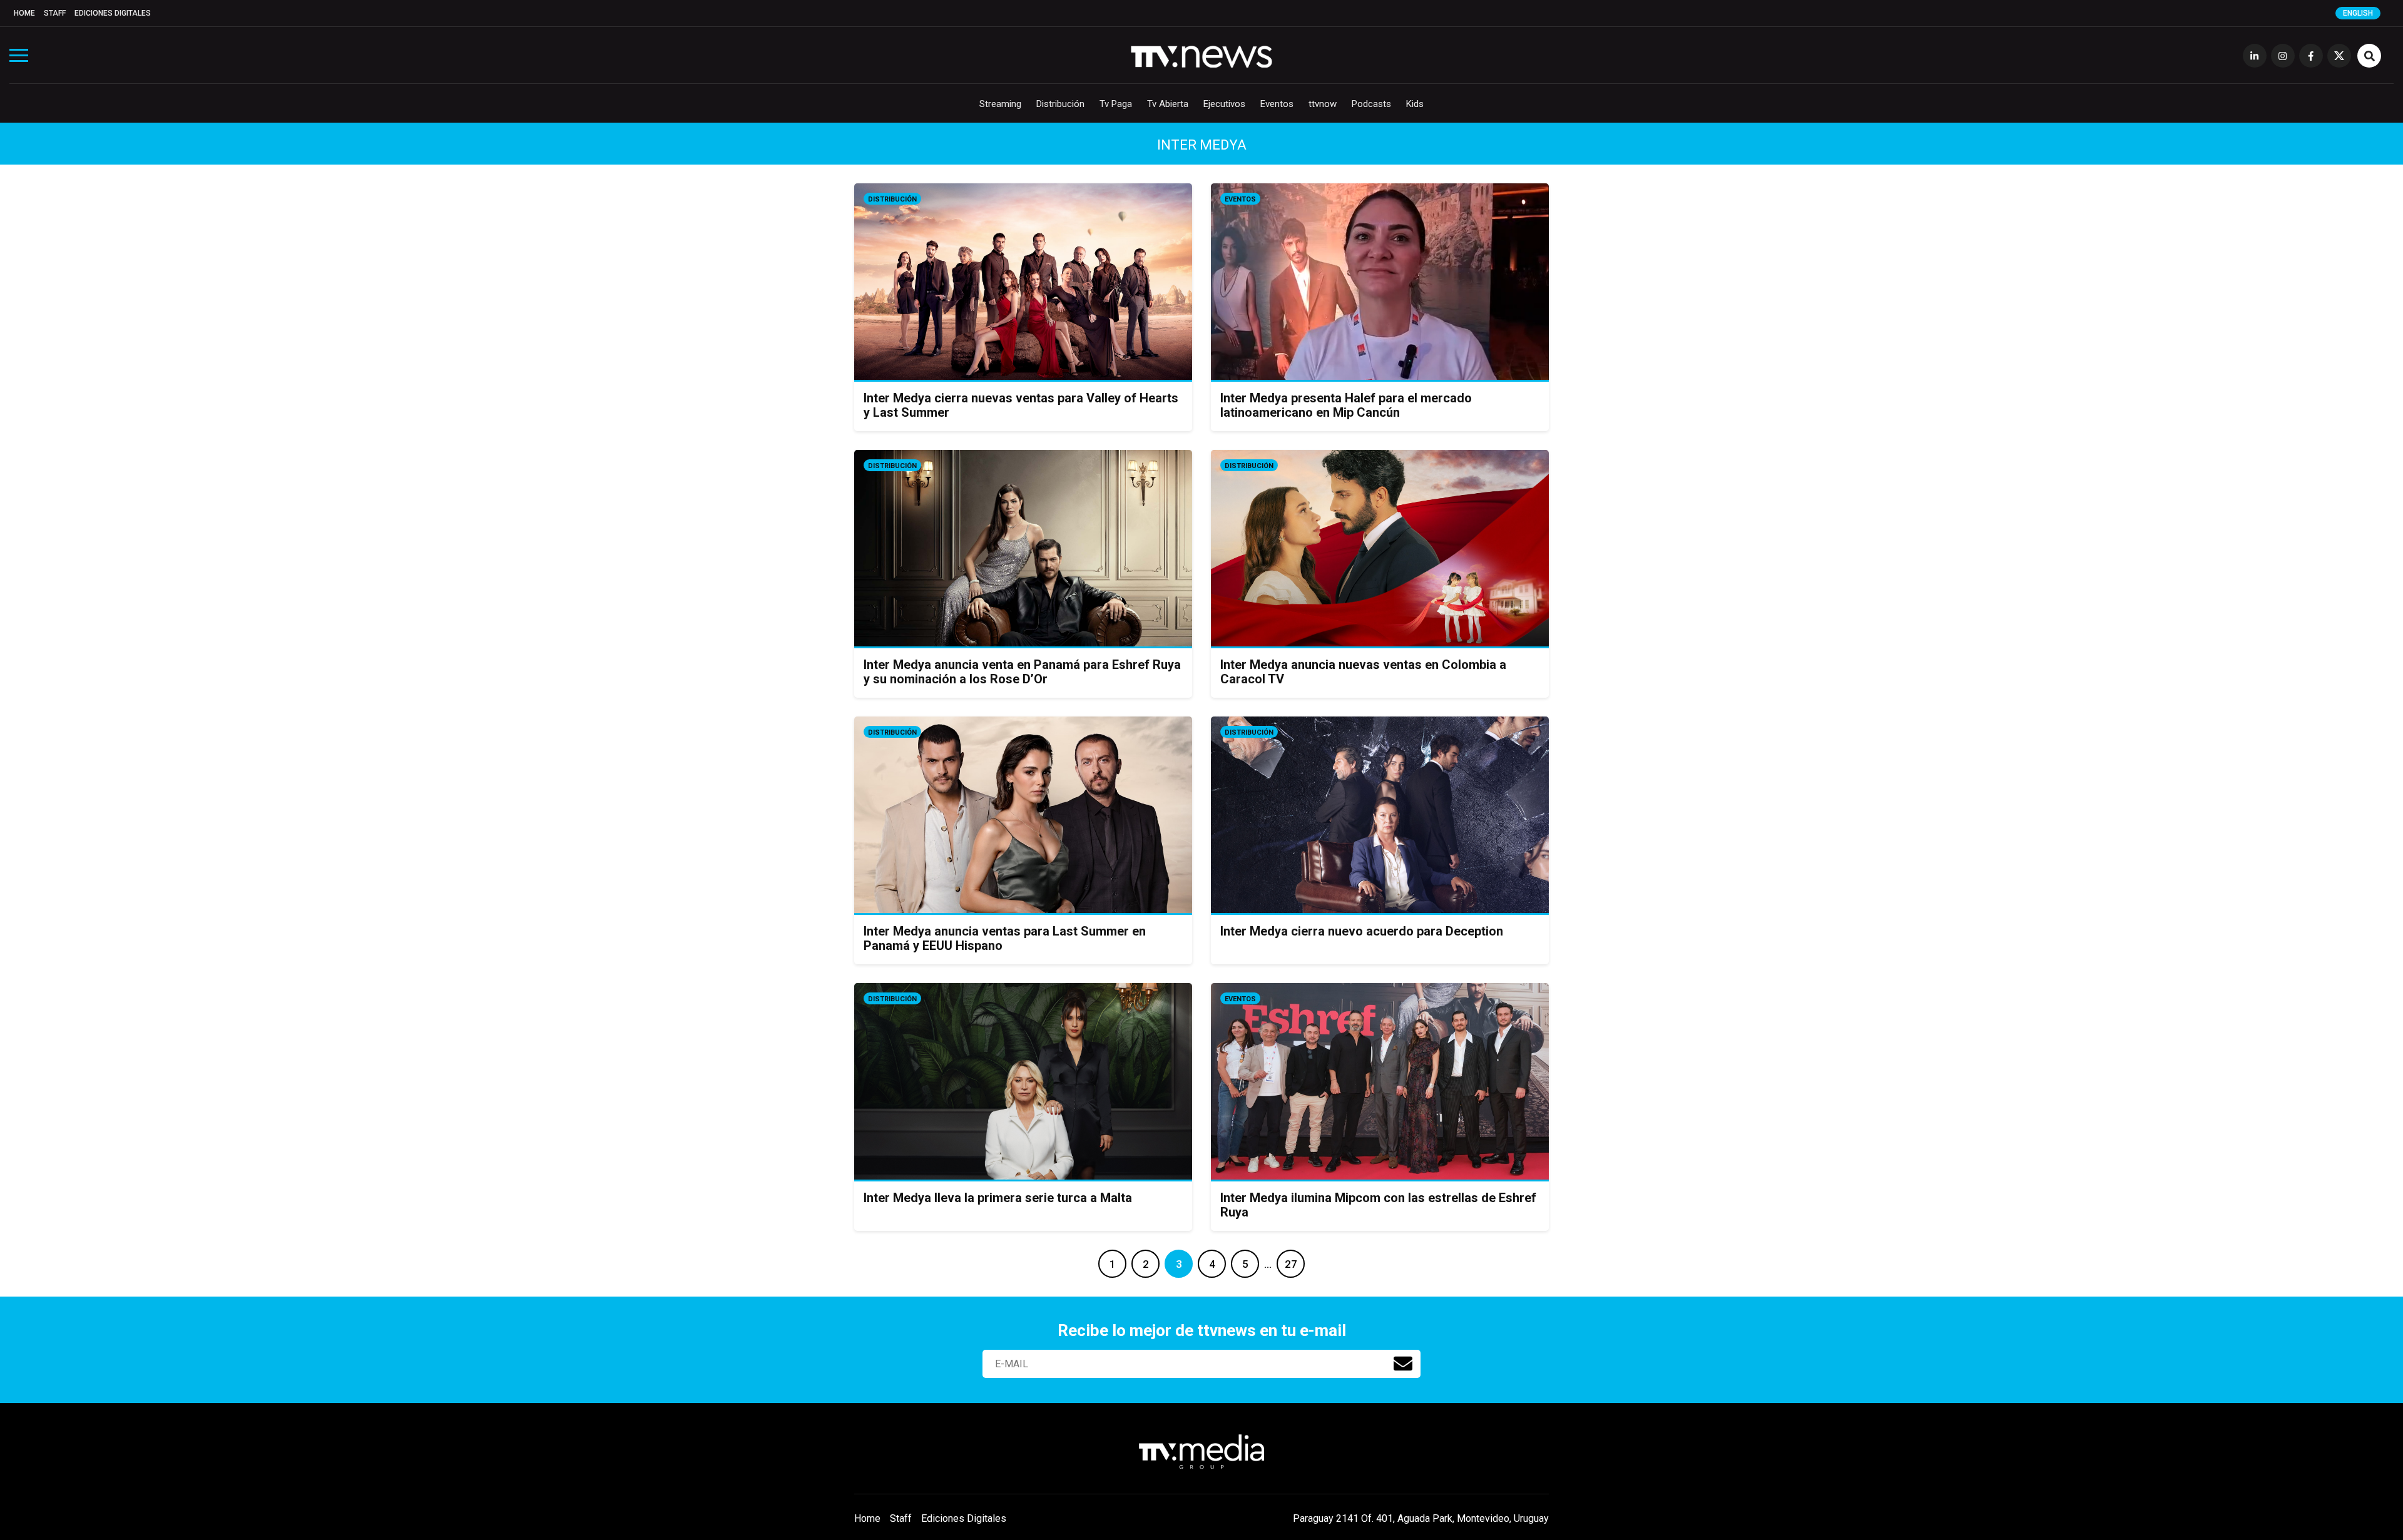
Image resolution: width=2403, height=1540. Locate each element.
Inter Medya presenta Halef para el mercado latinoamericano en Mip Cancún (1346, 405)
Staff (55, 13)
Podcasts (1371, 104)
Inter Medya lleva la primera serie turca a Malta (998, 1198)
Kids (1415, 104)
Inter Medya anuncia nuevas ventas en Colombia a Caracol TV (1363, 672)
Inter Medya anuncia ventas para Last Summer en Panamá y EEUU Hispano (1005, 938)
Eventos (1277, 104)
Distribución (1060, 104)
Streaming (1000, 104)
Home (24, 13)
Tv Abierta (1168, 104)
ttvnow (1323, 104)
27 (1291, 1264)
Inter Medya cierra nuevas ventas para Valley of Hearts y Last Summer (1021, 405)
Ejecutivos (1224, 104)
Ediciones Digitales (113, 13)
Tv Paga (1116, 104)
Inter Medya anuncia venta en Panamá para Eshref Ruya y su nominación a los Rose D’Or (1022, 672)
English (2358, 13)
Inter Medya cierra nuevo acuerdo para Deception (1362, 931)
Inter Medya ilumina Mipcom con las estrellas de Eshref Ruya (1378, 1205)
